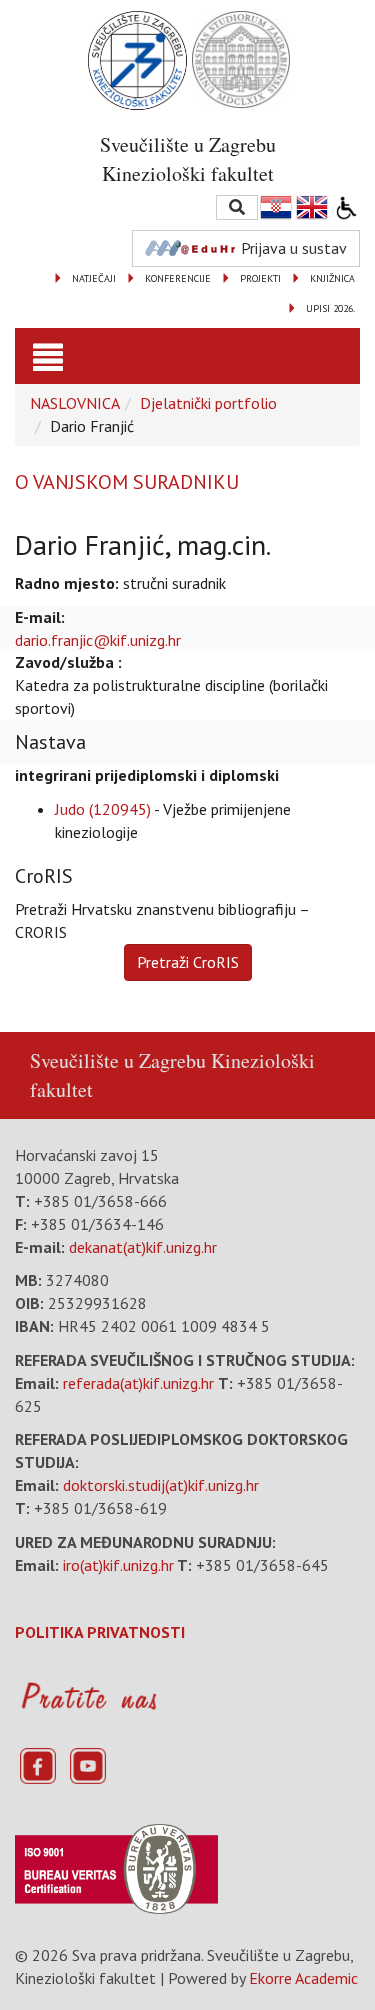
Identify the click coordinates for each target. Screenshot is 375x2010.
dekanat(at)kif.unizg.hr (143, 1247)
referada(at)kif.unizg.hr (138, 1383)
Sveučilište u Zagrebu (118, 1060)
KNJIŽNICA (332, 278)
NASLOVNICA (75, 403)
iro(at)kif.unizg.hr (118, 1565)
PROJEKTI (260, 278)
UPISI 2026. (330, 308)
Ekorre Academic (303, 1978)
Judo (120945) (103, 809)
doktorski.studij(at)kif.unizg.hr (161, 1485)
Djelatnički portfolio (208, 403)
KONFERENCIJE (178, 278)
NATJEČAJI (94, 278)
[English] (313, 207)
